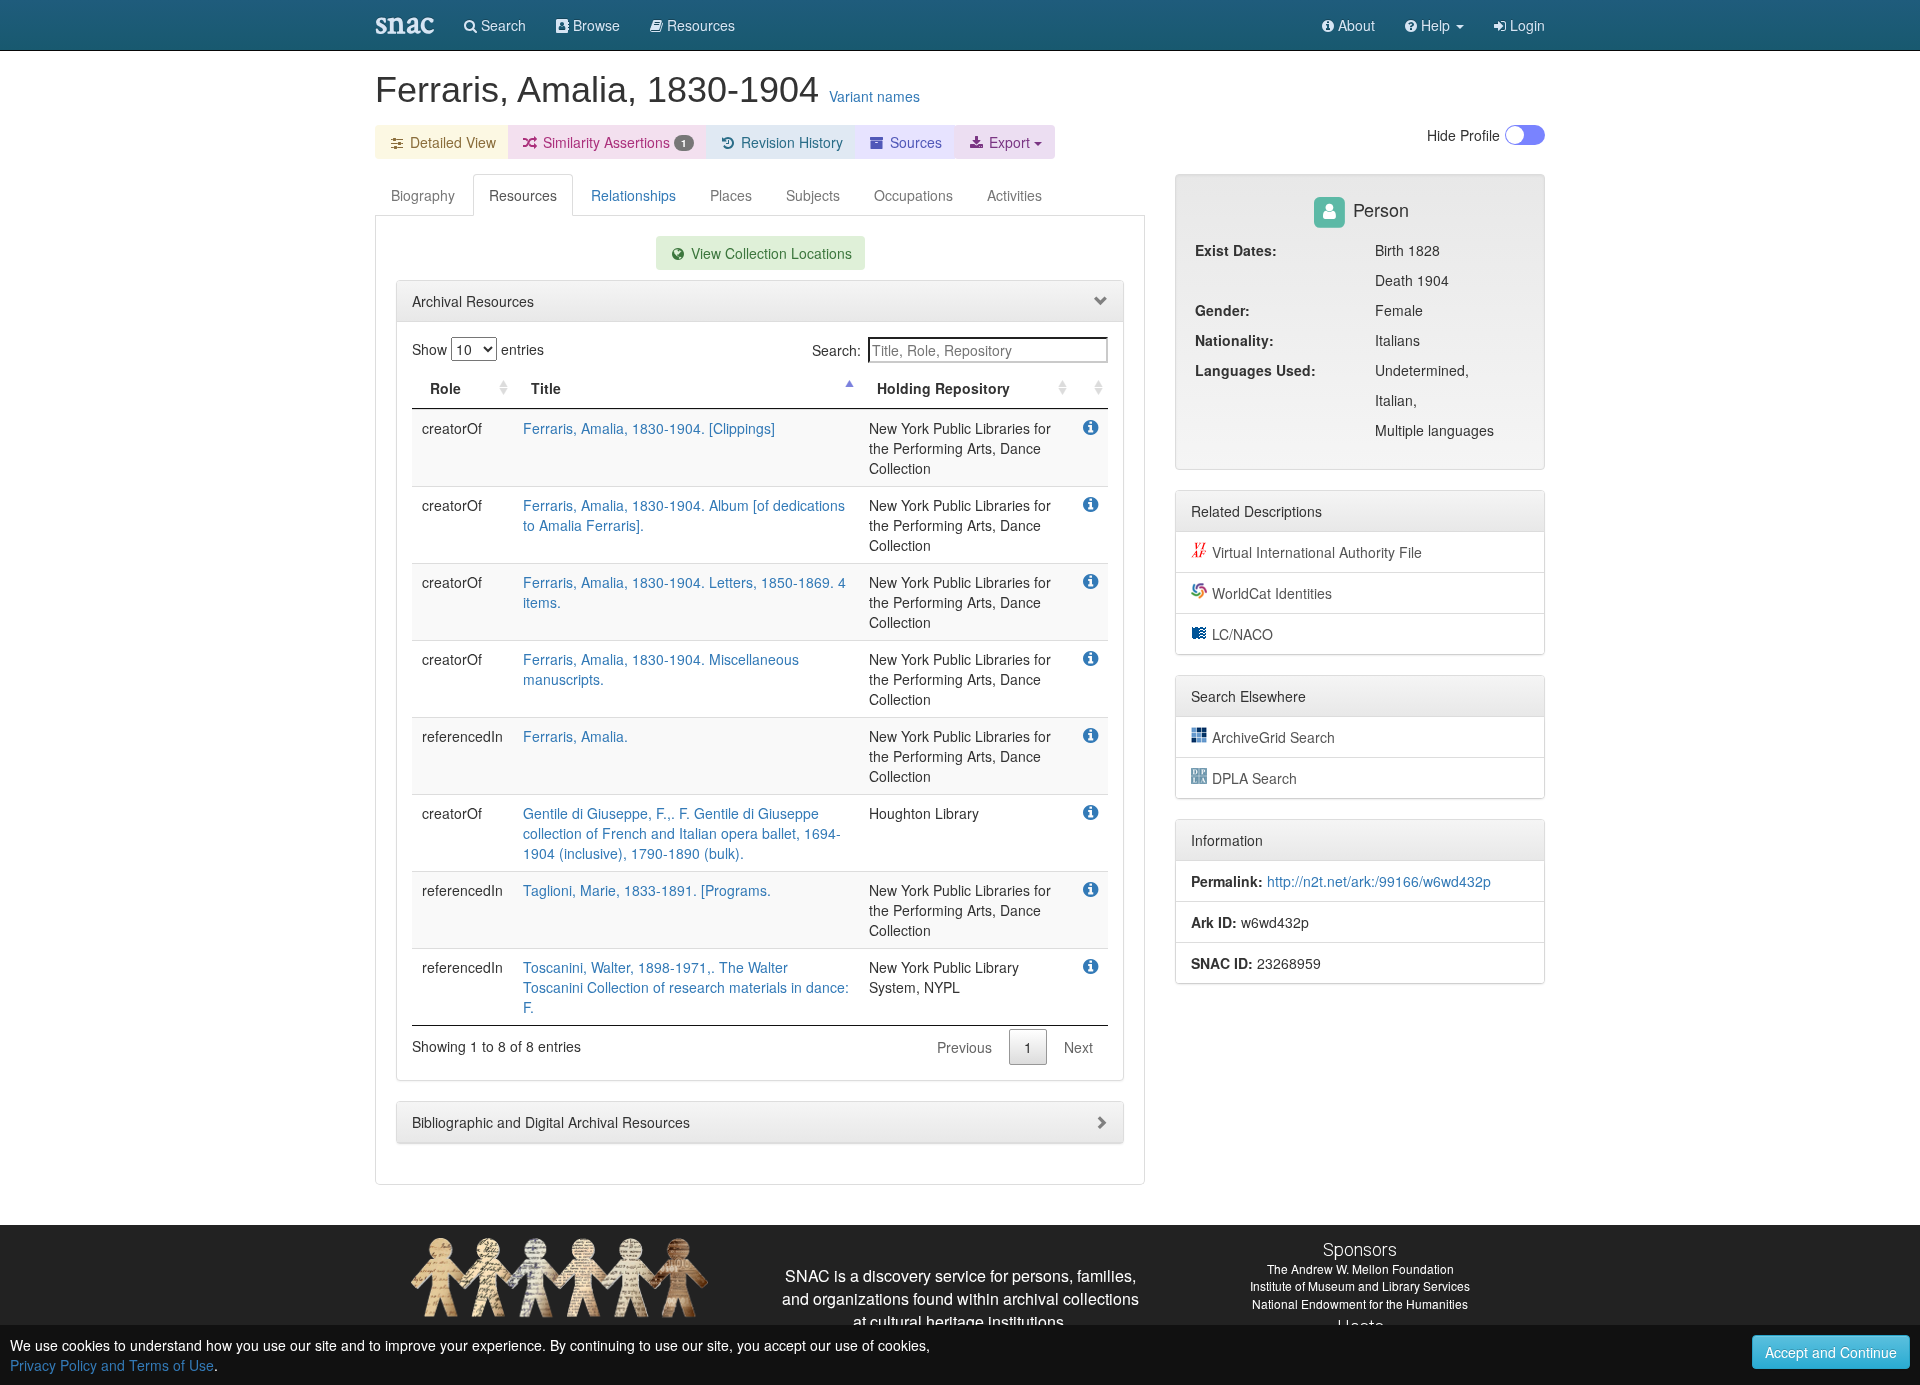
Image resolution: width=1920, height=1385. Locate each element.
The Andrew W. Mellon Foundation (1360, 1268)
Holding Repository (943, 388)
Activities (1014, 195)
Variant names (874, 96)
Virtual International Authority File (1317, 552)
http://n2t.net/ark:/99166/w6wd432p (1379, 881)
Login (1525, 25)
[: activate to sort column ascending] (1090, 388)
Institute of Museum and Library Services (1360, 1285)
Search (501, 25)
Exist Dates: (1236, 250)
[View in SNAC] (1090, 428)
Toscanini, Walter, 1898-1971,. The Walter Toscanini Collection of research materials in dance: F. (686, 987)
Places (731, 195)
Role (445, 388)
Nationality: (1234, 340)
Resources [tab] (523, 195)
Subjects (813, 195)
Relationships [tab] (633, 195)
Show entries (478, 349)
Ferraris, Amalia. (575, 736)
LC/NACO (1242, 634)
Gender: (1222, 310)
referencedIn (462, 736)
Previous (964, 1047)
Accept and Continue (1831, 1352)
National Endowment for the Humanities (1360, 1303)
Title (546, 388)
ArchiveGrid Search (1273, 737)
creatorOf (452, 428)
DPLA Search (1254, 778)
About (1354, 25)
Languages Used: (1255, 370)
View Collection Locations (769, 253)
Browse (594, 25)
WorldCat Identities (1272, 593)
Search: (836, 350)
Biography (423, 195)
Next (1078, 1047)
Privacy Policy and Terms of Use (112, 1365)
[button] (1434, 25)
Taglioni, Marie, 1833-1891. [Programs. (647, 890)
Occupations (913, 195)
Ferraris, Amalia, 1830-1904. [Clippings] (649, 428)
